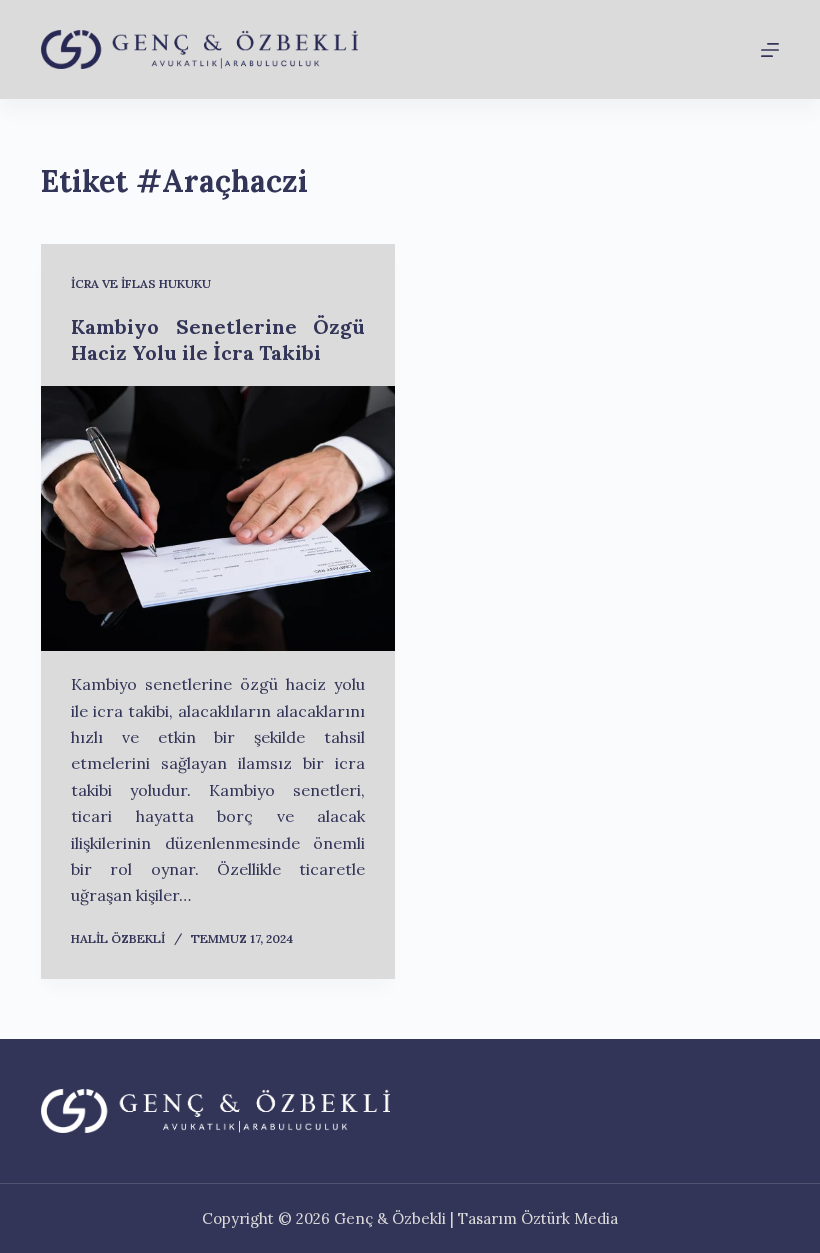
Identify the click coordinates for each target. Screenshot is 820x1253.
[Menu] (770, 50)
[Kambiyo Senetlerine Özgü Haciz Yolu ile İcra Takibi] (218, 519)
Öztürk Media (569, 1218)
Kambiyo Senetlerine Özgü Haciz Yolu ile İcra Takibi (218, 339)
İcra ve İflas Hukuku (141, 283)
